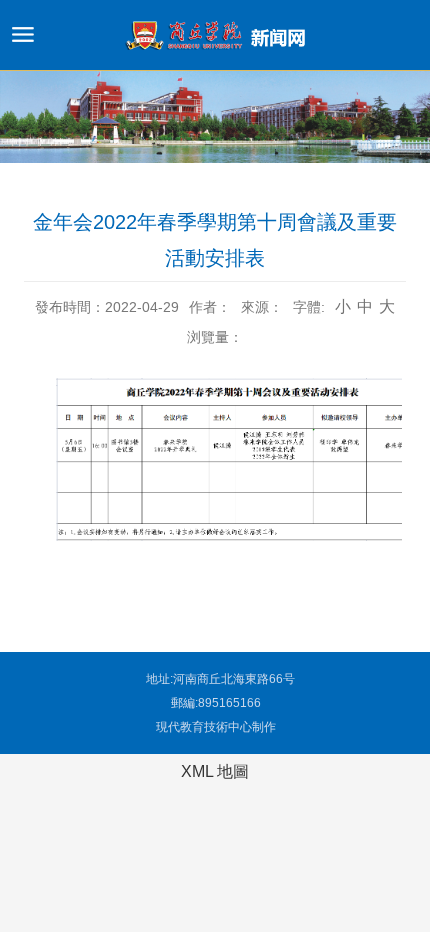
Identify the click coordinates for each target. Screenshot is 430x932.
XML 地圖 (215, 771)
